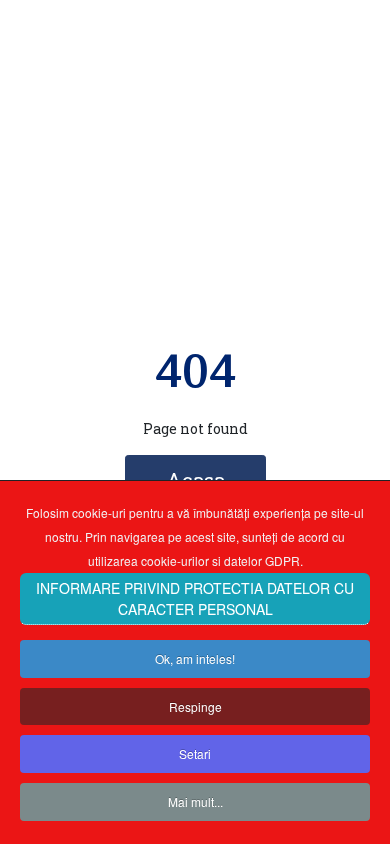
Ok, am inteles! (195, 658)
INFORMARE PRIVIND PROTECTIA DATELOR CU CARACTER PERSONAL (195, 598)
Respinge (195, 706)
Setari (195, 753)
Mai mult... (195, 801)
